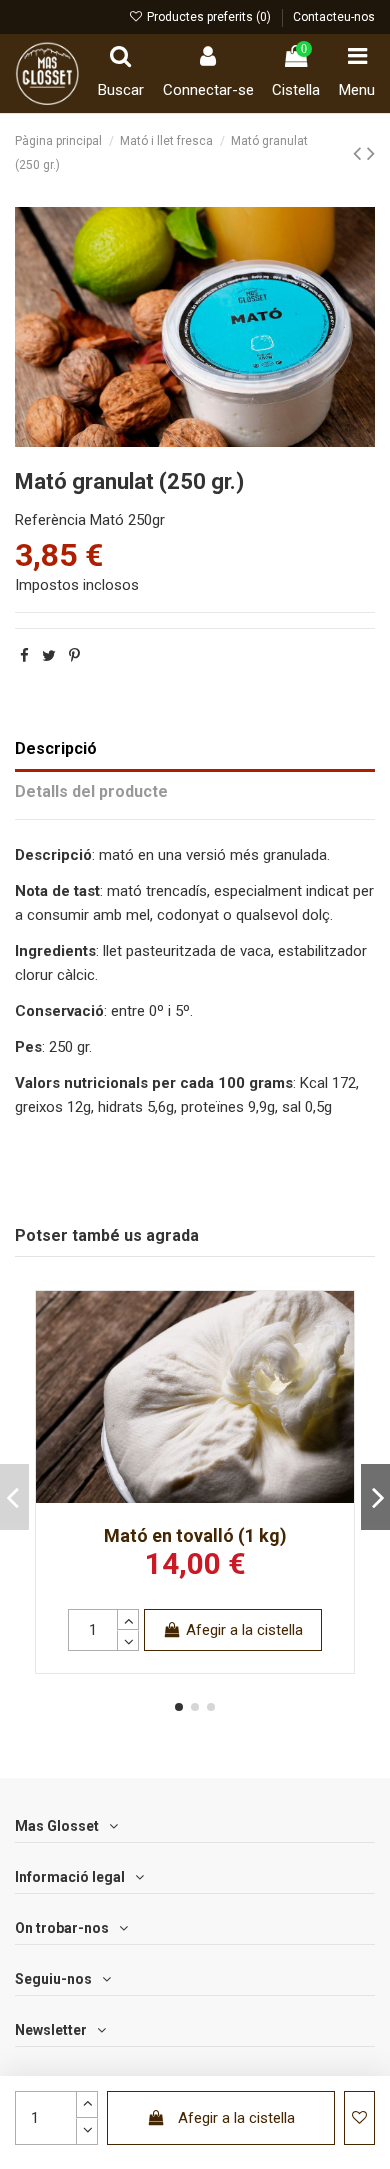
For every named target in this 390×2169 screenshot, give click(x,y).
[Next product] (371, 153)
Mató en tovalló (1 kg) (195, 1535)
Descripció (56, 748)
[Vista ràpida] (338, 1357)
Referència (50, 520)
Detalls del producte (91, 791)
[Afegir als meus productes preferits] (338, 1321)
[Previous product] (360, 153)
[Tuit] (49, 656)
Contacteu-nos (334, 17)
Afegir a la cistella (236, 2118)
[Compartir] (24, 656)
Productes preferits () (209, 17)
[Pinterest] (74, 656)
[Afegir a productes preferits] (359, 2118)
